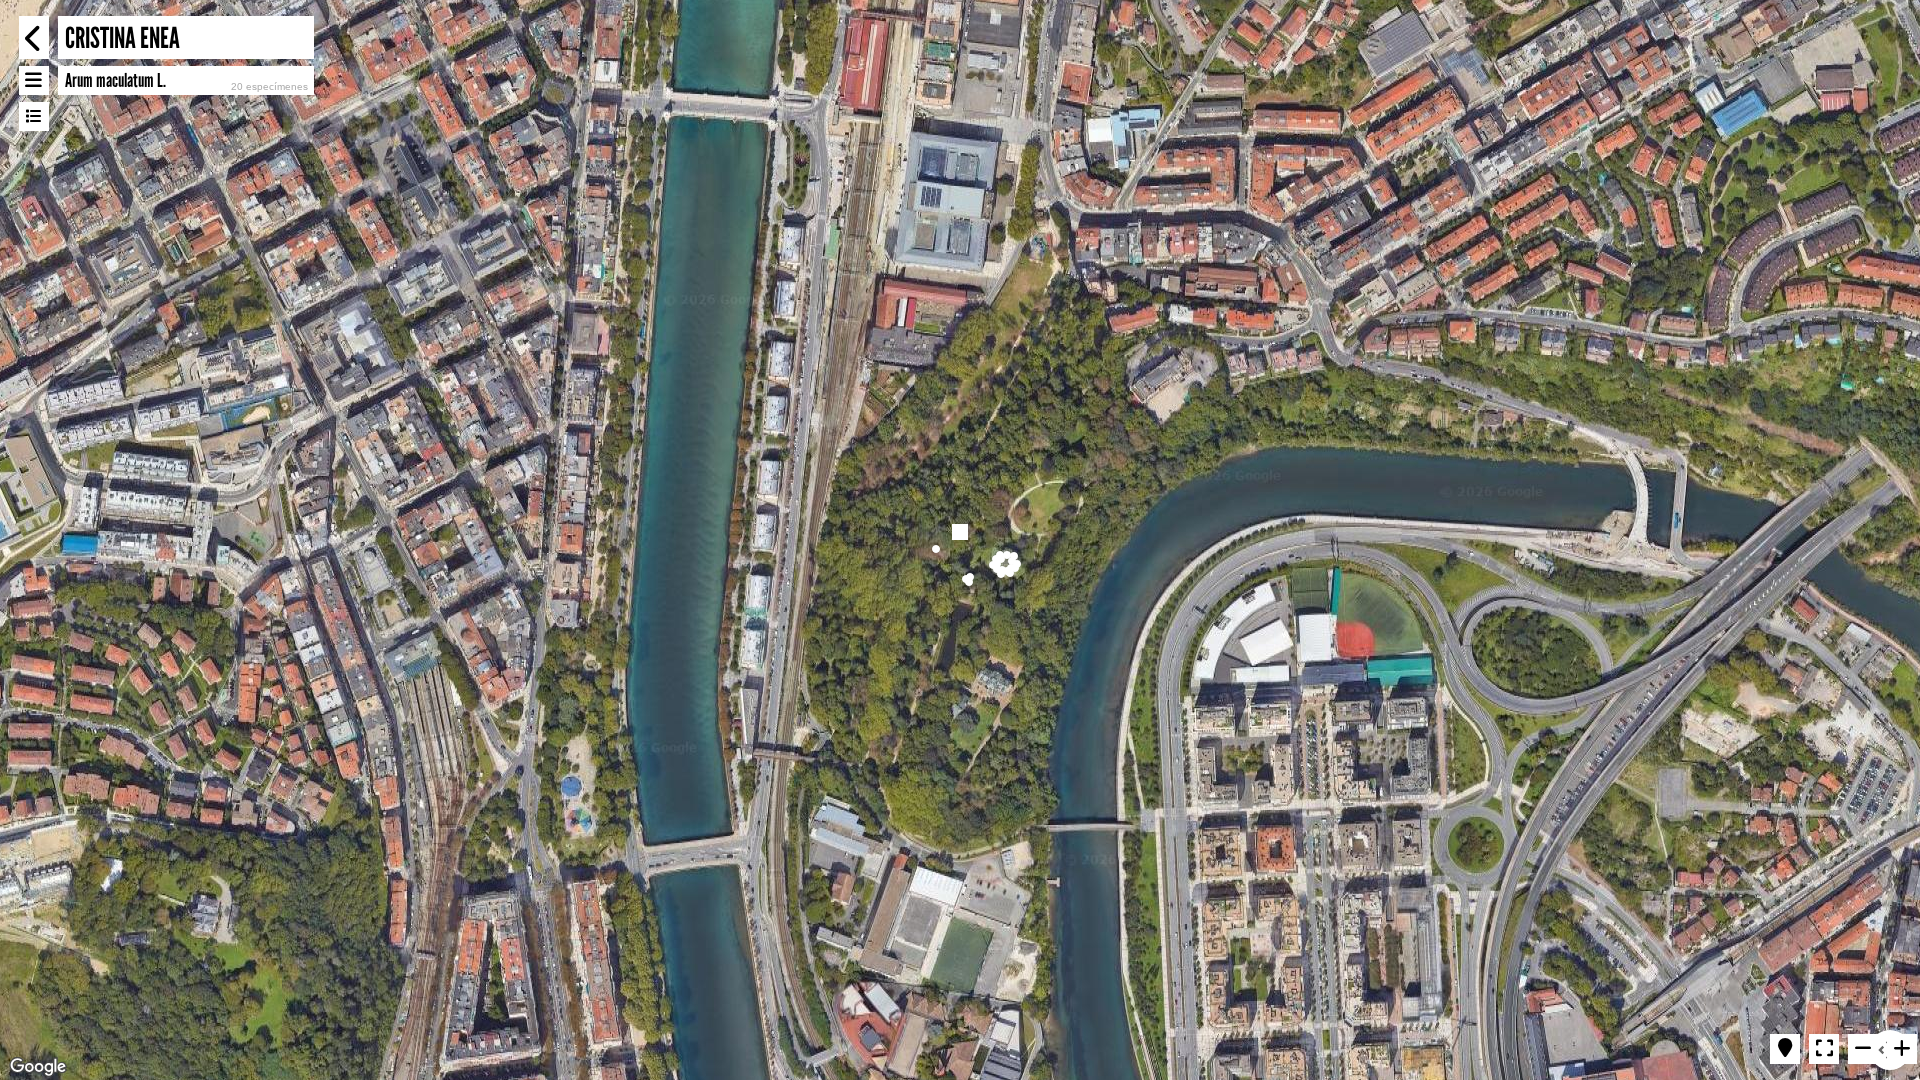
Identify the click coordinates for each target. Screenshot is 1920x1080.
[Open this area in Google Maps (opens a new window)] (38, 1067)
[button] (936, 549)
